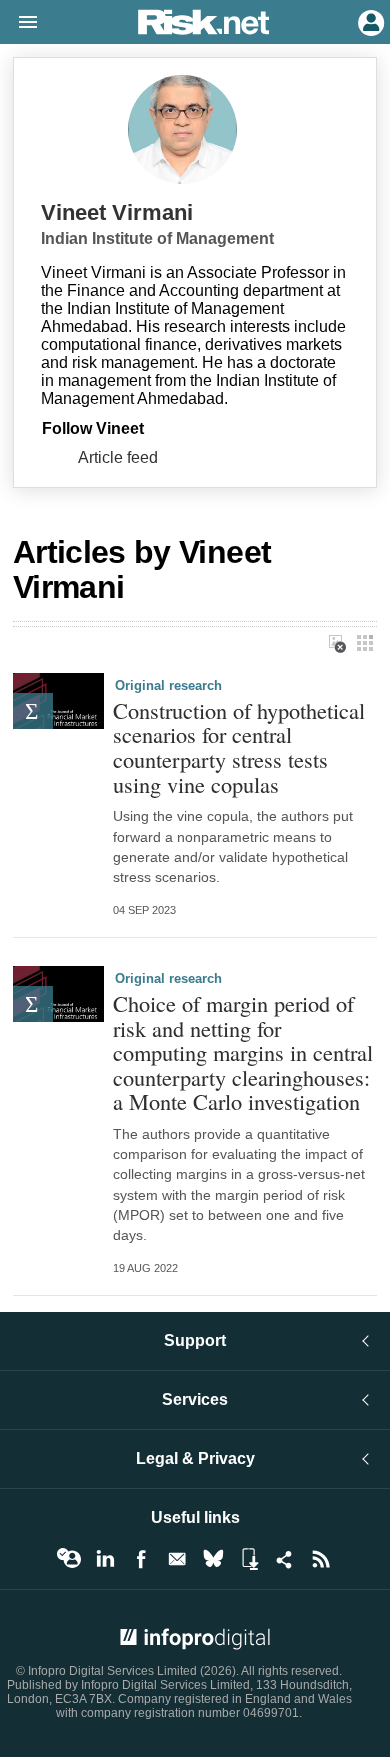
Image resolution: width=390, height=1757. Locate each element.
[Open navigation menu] (19, 23)
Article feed (118, 457)
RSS (321, 1559)
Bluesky (213, 1559)
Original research (168, 685)
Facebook (141, 1559)
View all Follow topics (69, 1559)
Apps (249, 1559)
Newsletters (177, 1559)
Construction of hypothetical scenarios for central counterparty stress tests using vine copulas (239, 747)
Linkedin (105, 1559)
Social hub (285, 1559)
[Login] (369, 21)
